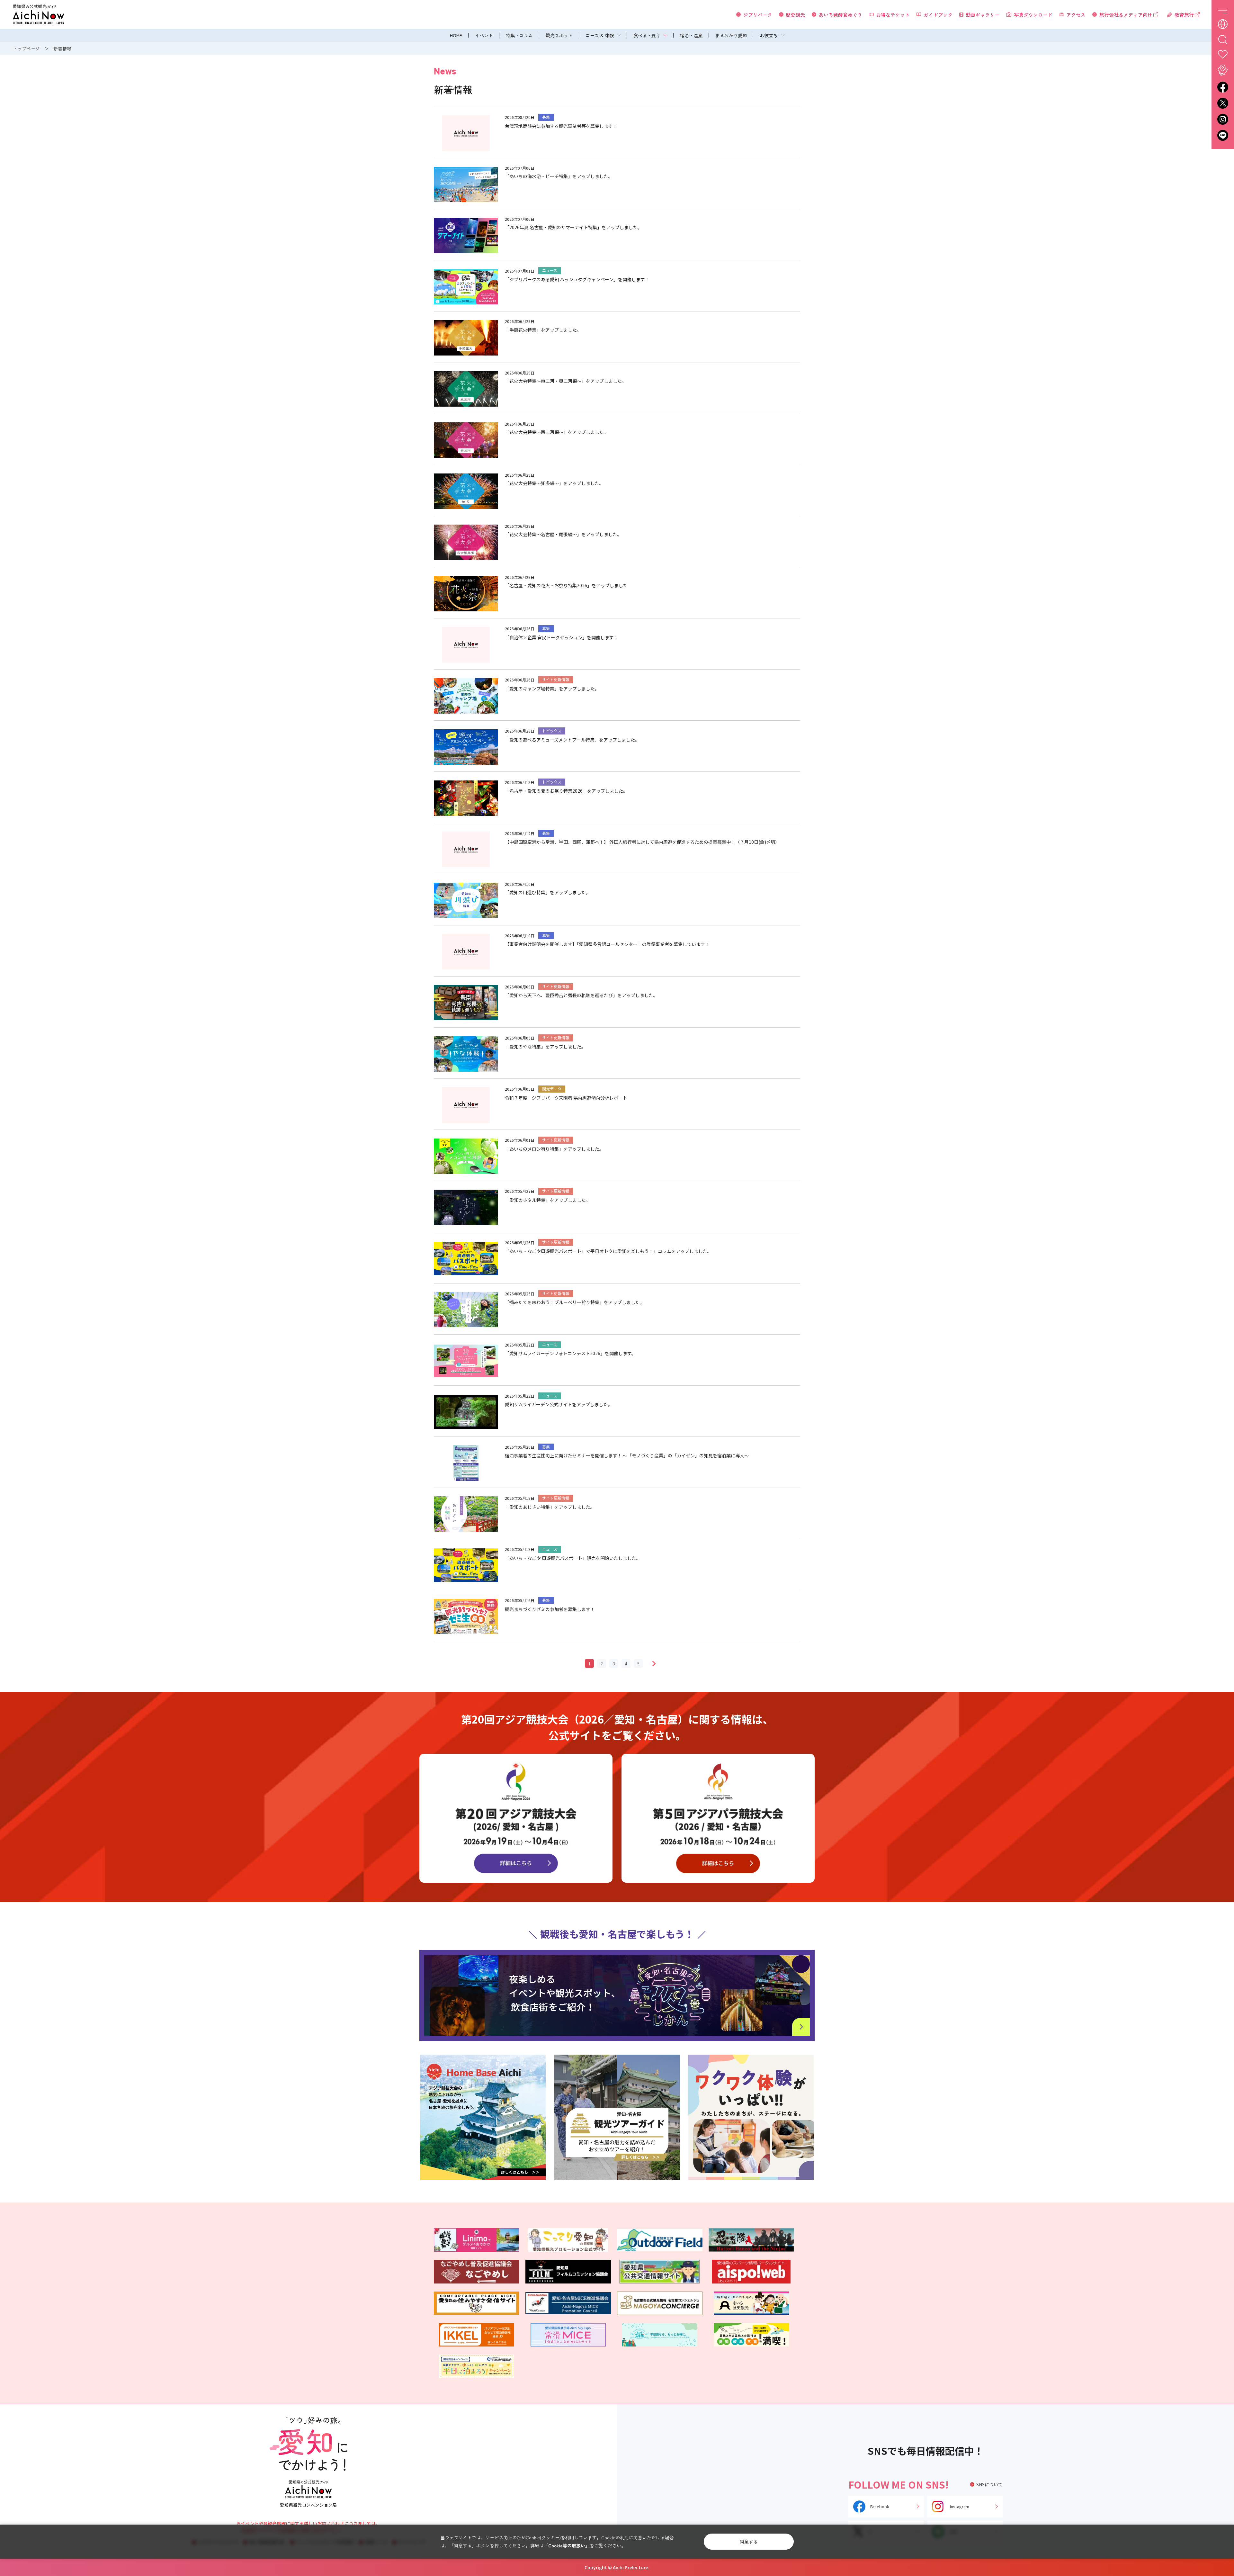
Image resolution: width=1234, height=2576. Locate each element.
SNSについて (989, 2484)
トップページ (26, 49)
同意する (749, 2542)
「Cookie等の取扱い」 (567, 2545)
